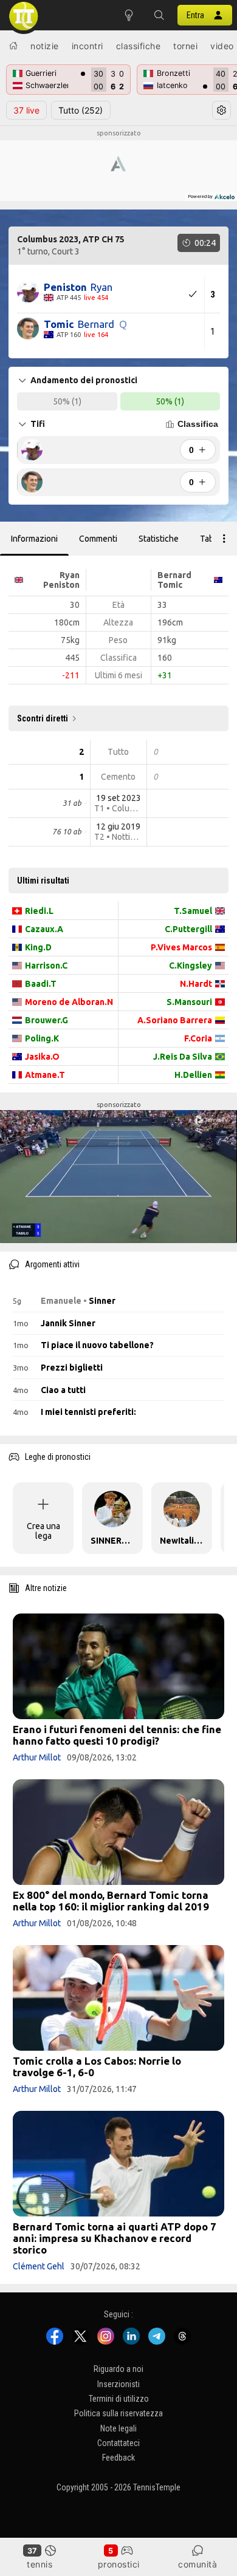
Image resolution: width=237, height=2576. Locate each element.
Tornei (185, 46)
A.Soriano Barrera (175, 1020)
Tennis (39, 2564)
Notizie (45, 46)
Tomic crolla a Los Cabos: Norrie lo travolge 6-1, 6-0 (97, 2067)
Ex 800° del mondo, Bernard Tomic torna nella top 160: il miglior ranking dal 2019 (111, 1901)
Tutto (81, 110)
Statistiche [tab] (159, 539)
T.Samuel (193, 911)
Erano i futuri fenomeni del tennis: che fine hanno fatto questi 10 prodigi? (117, 1735)
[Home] (13, 46)
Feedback (118, 2458)
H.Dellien (193, 1075)
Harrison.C (46, 966)
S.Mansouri (189, 1002)
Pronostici (119, 2564)
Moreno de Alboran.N (69, 1002)
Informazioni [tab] (34, 539)
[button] (159, 15)
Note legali (118, 2428)
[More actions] (224, 539)
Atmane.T (45, 1075)
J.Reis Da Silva (183, 1057)
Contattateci (118, 2443)
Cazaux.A (44, 929)
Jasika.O (42, 1057)
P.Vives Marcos (181, 947)
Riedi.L (39, 911)
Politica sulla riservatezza (118, 2413)
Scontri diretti (43, 718)
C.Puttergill (188, 929)
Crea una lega (43, 1531)
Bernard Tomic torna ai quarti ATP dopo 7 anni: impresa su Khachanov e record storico (115, 2238)
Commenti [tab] (98, 539)
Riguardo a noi (118, 2369)
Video (222, 46)
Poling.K (42, 1038)
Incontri (88, 46)
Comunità (197, 2564)
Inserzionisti (118, 2384)
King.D (38, 947)
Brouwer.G (46, 1020)
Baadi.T (41, 984)
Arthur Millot (37, 1757)
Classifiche (139, 46)
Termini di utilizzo (119, 2399)
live (26, 110)
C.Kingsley (191, 966)
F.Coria (198, 1038)
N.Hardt (196, 984)
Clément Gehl (39, 2266)
